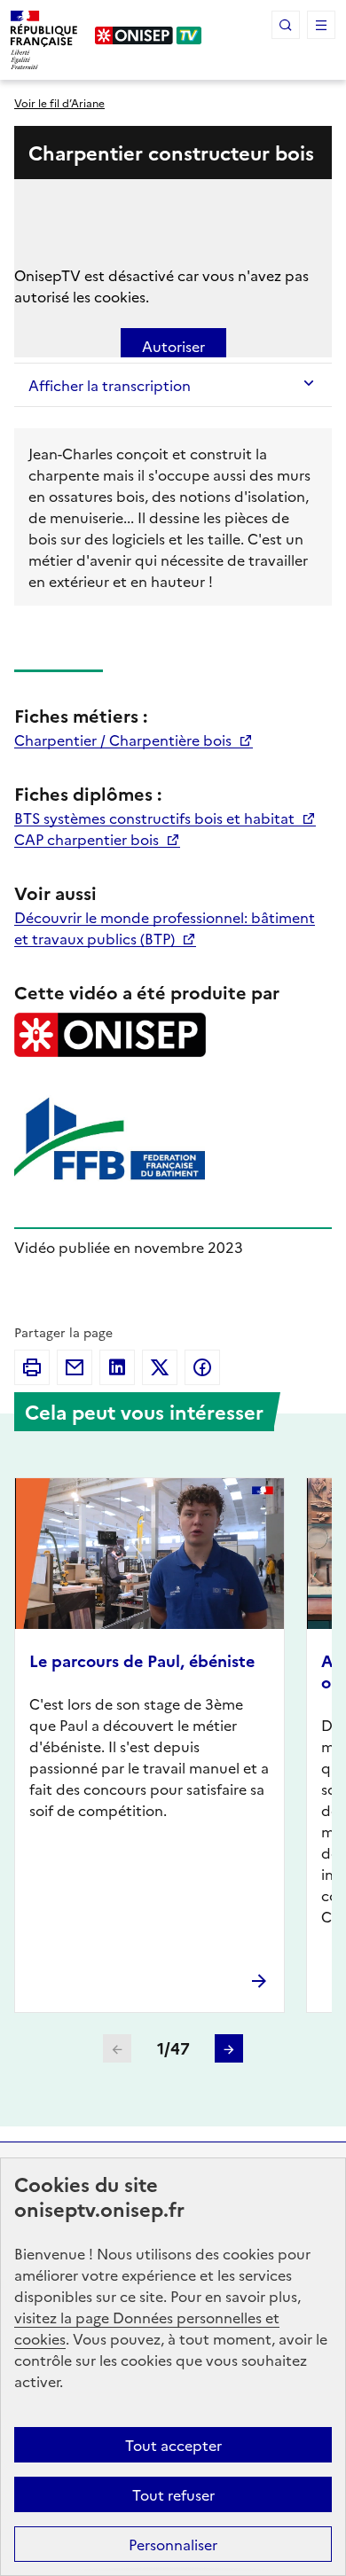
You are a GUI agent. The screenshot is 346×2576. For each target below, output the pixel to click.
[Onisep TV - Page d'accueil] (149, 35)
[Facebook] (202, 1367)
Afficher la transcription (110, 385)
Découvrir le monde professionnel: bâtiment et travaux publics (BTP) (165, 928)
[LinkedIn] (117, 1367)
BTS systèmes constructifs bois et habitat (156, 818)
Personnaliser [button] (173, 2544)
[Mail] (75, 1367)
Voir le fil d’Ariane (59, 102)
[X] (160, 1367)
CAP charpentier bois (88, 839)
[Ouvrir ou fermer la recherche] (286, 25)
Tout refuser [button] (173, 2494)
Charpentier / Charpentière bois (125, 740)
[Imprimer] (32, 1367)
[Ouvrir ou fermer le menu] (321, 25)
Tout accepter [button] (173, 2445)
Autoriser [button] (173, 346)
